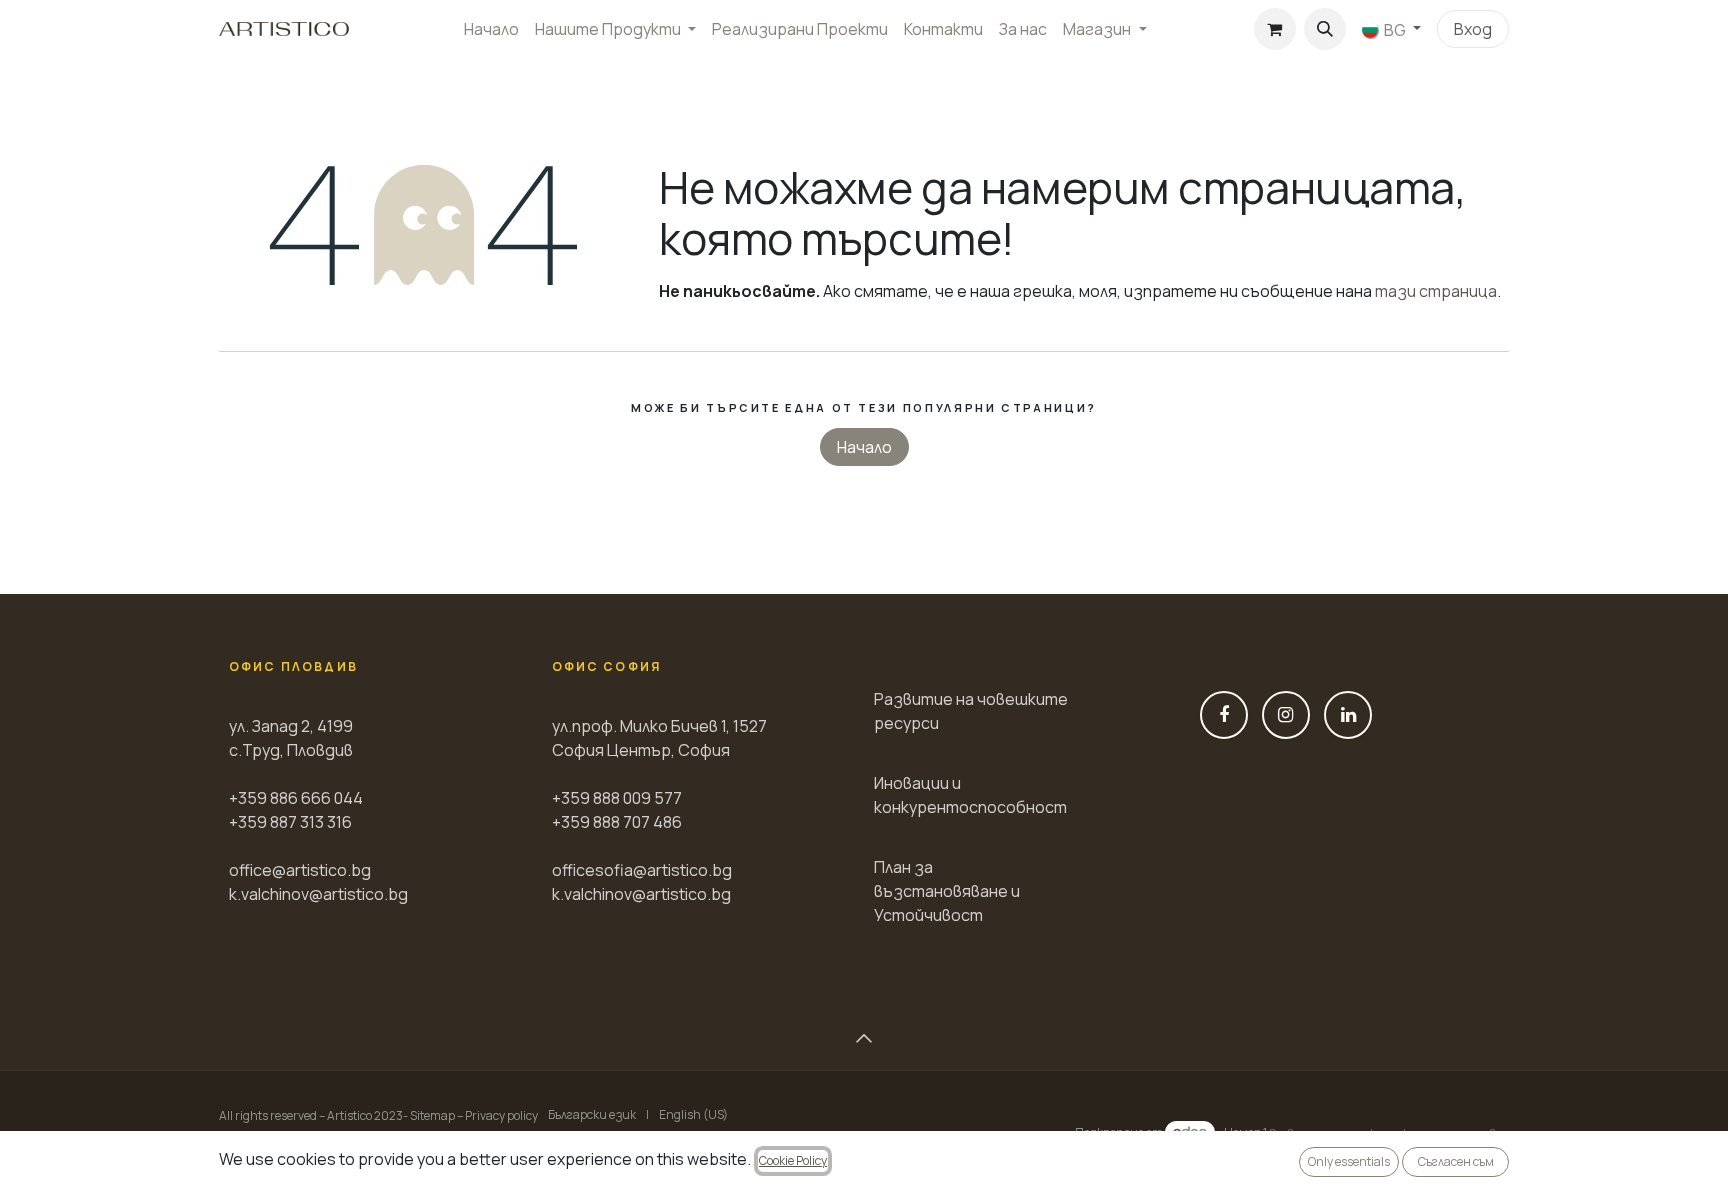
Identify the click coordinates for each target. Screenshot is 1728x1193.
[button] (1325, 29)
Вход (1473, 29)
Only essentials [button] (1349, 1161)
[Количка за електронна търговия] (1275, 29)
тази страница (1436, 291)
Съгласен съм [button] (1456, 1161)
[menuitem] (491, 29)
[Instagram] (1286, 715)
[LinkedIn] (1348, 715)
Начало (864, 447)
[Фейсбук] (1224, 715)
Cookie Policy (793, 1160)
